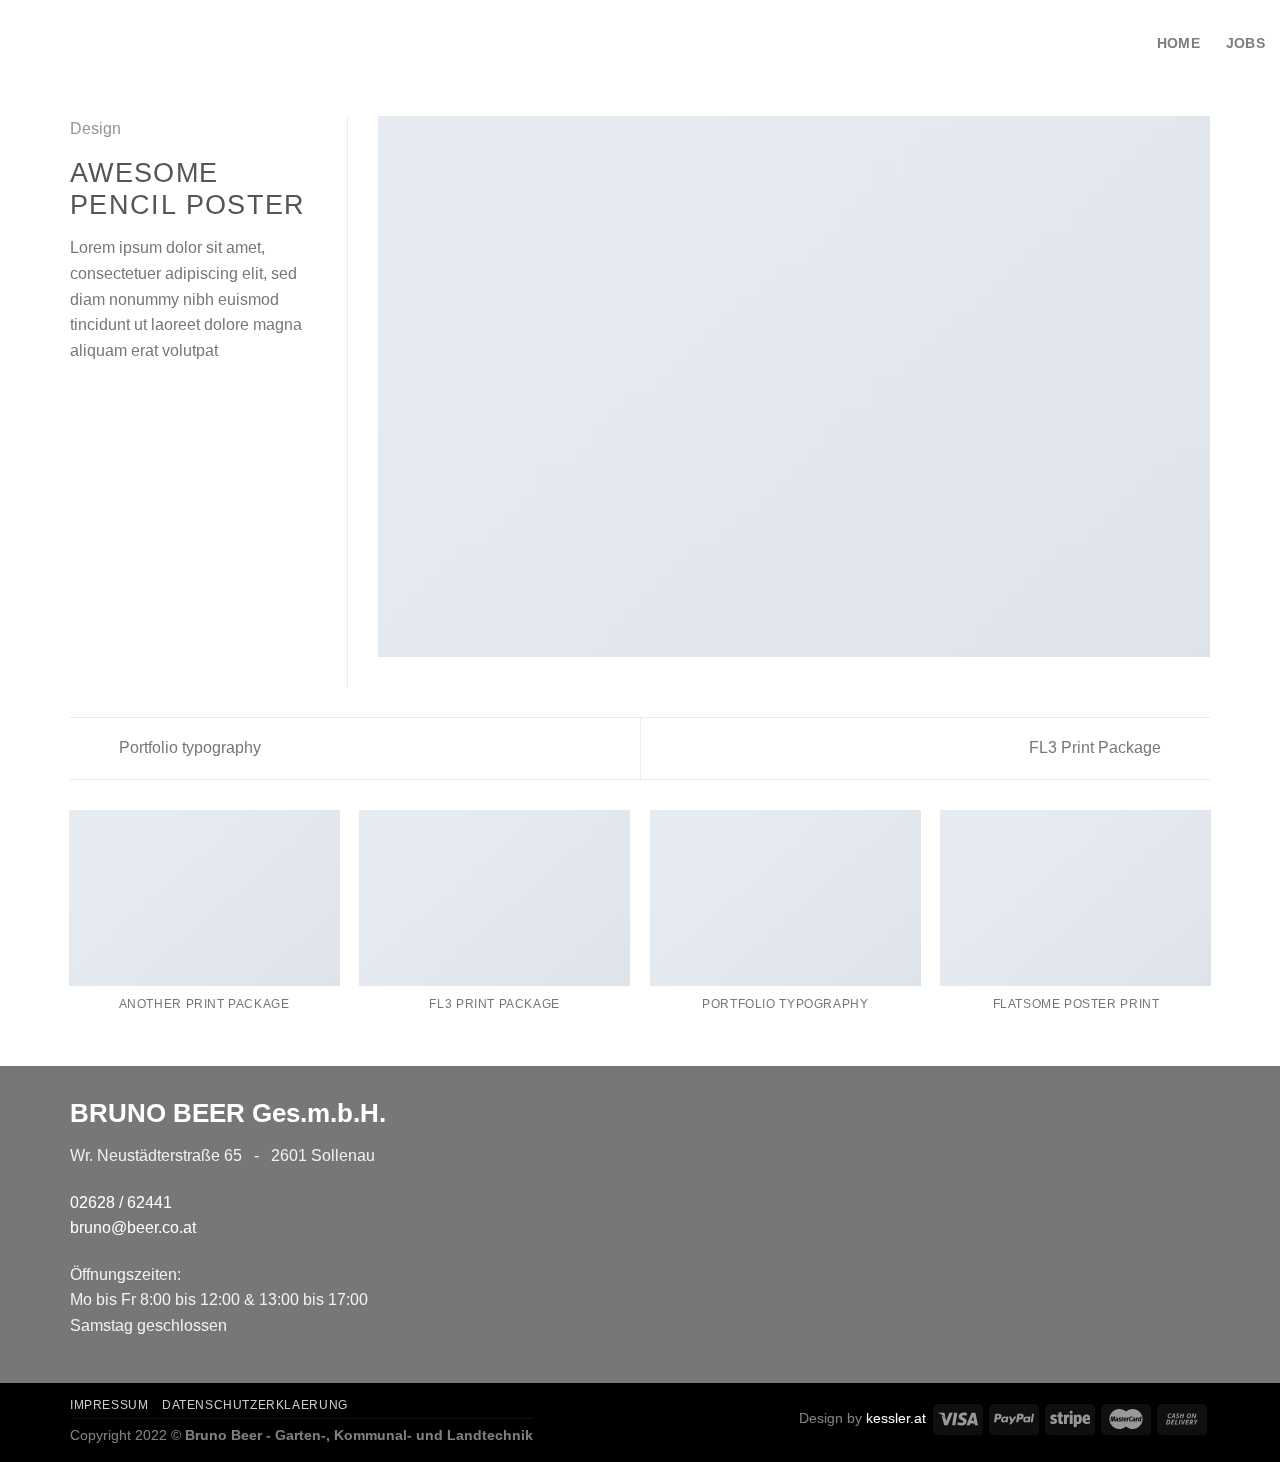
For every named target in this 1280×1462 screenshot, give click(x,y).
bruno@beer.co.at (133, 1227)
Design (95, 128)
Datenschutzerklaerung (255, 1405)
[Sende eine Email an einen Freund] (131, 398)
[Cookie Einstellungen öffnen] (44, 1436)
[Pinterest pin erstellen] (155, 398)
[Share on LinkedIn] (180, 398)
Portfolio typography (188, 747)
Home (1178, 43)
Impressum (109, 1405)
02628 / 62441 (121, 1202)
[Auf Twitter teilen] (107, 398)
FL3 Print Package (1097, 747)
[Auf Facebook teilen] (82, 398)
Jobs (1245, 43)
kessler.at (896, 1418)
